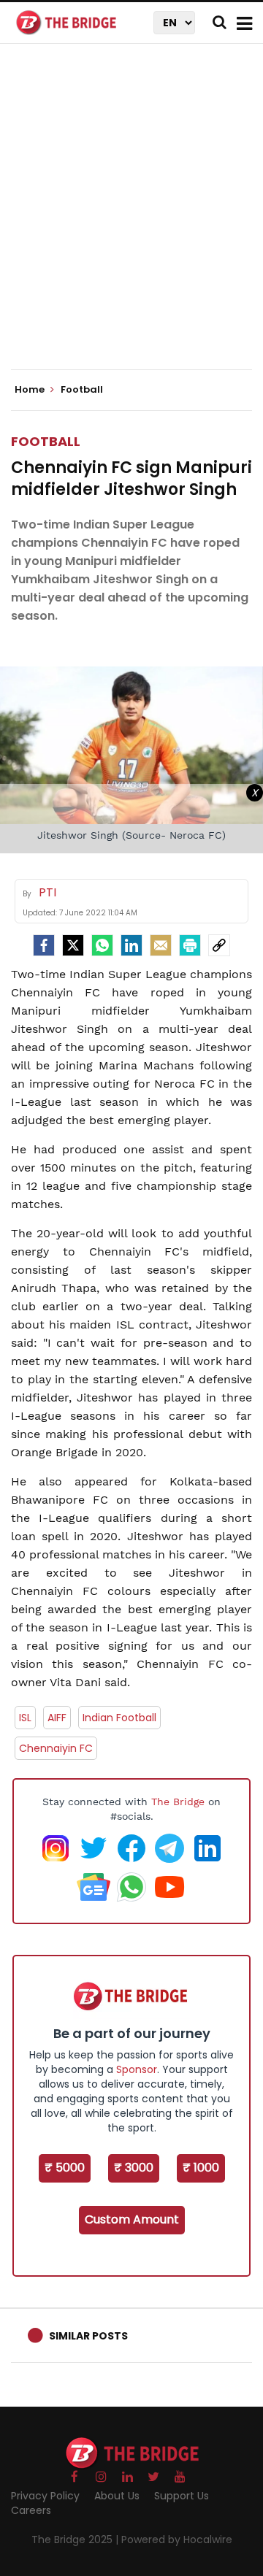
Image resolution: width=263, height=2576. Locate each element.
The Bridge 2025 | (76, 2540)
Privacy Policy (45, 2496)
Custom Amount (132, 2219)
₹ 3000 (134, 2168)
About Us (117, 2496)
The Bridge (178, 1802)
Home (31, 390)
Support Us (182, 2496)
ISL (25, 1718)
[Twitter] (73, 945)
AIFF (57, 1718)
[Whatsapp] (102, 945)
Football (46, 441)
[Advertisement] (131, 219)
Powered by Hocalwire (177, 2540)
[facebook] (44, 945)
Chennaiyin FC (56, 1748)
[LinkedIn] (131, 945)
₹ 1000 (201, 2168)
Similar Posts (88, 2336)
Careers (31, 2510)
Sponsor (137, 2069)
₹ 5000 (65, 2168)
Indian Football (119, 1718)
